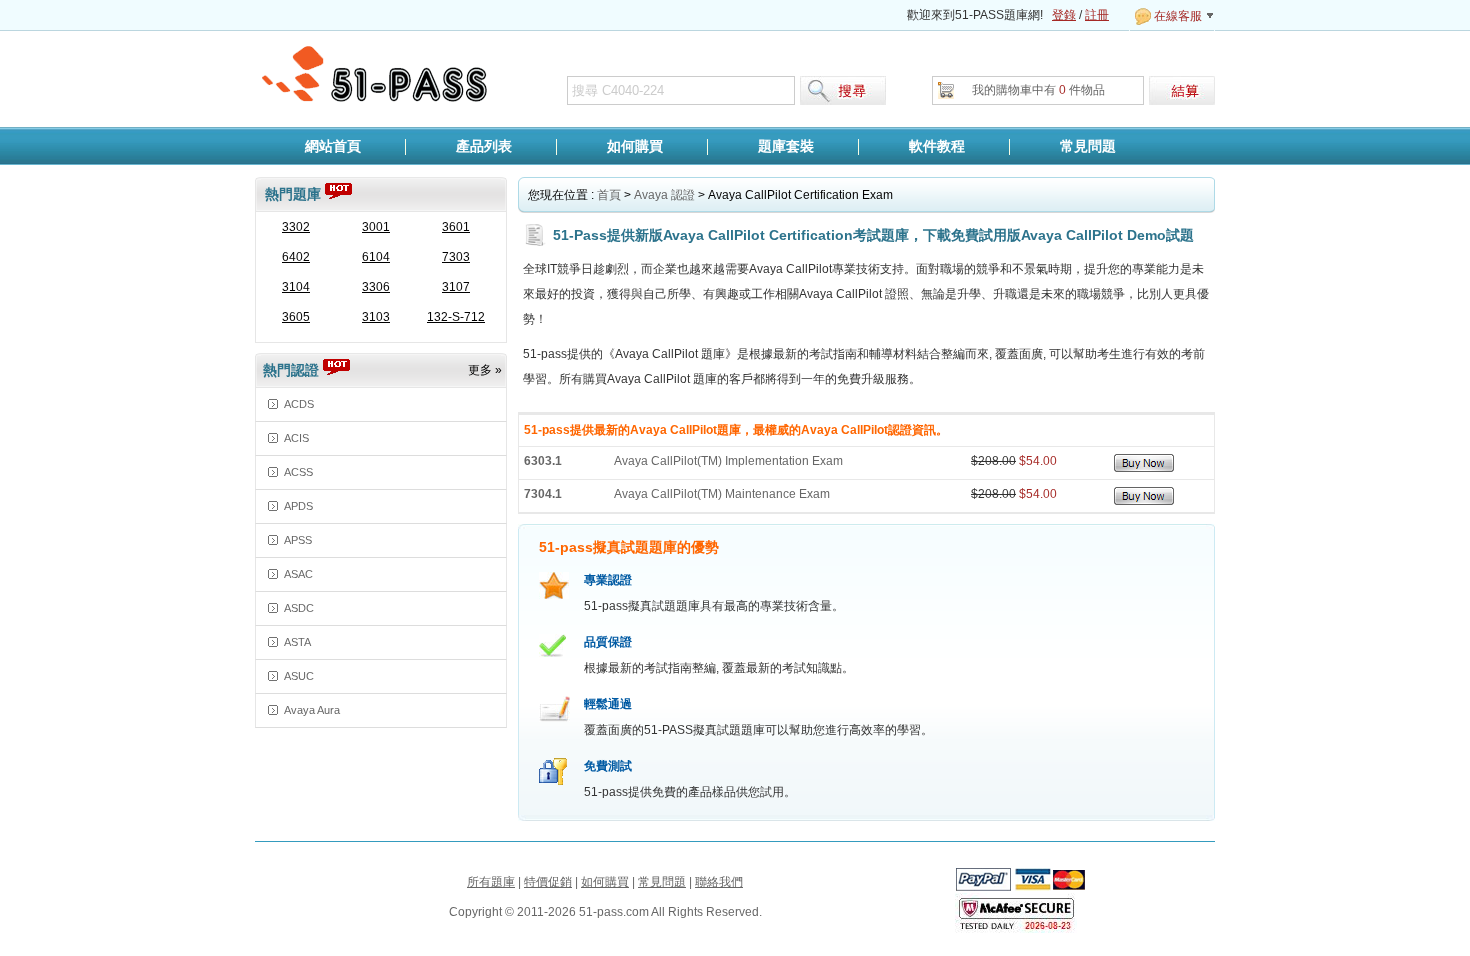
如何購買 (635, 146)
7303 (456, 257)
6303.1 (543, 461)
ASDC (299, 608)
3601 (456, 227)
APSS (298, 540)
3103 (376, 317)
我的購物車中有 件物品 (1038, 90)
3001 (376, 227)
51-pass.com (376, 75)
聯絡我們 (719, 882)
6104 (376, 257)
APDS (298, 506)
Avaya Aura (312, 710)
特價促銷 (548, 882)
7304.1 (543, 494)
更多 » (485, 370)
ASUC (299, 676)
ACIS (296, 438)
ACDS (299, 404)
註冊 (1097, 15)
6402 (296, 257)
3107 (456, 287)
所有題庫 (491, 882)
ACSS (298, 472)
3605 (296, 317)
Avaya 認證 (664, 195)
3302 (296, 227)
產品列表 (484, 146)
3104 (296, 287)
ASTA (297, 642)
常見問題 (1088, 146)
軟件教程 (937, 146)
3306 (376, 287)
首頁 (609, 195)
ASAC (298, 574)
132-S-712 (456, 317)
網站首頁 (333, 146)
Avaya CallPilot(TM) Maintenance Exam (722, 494)
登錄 (1064, 15)
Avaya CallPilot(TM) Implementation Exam (728, 461)
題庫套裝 (786, 146)
